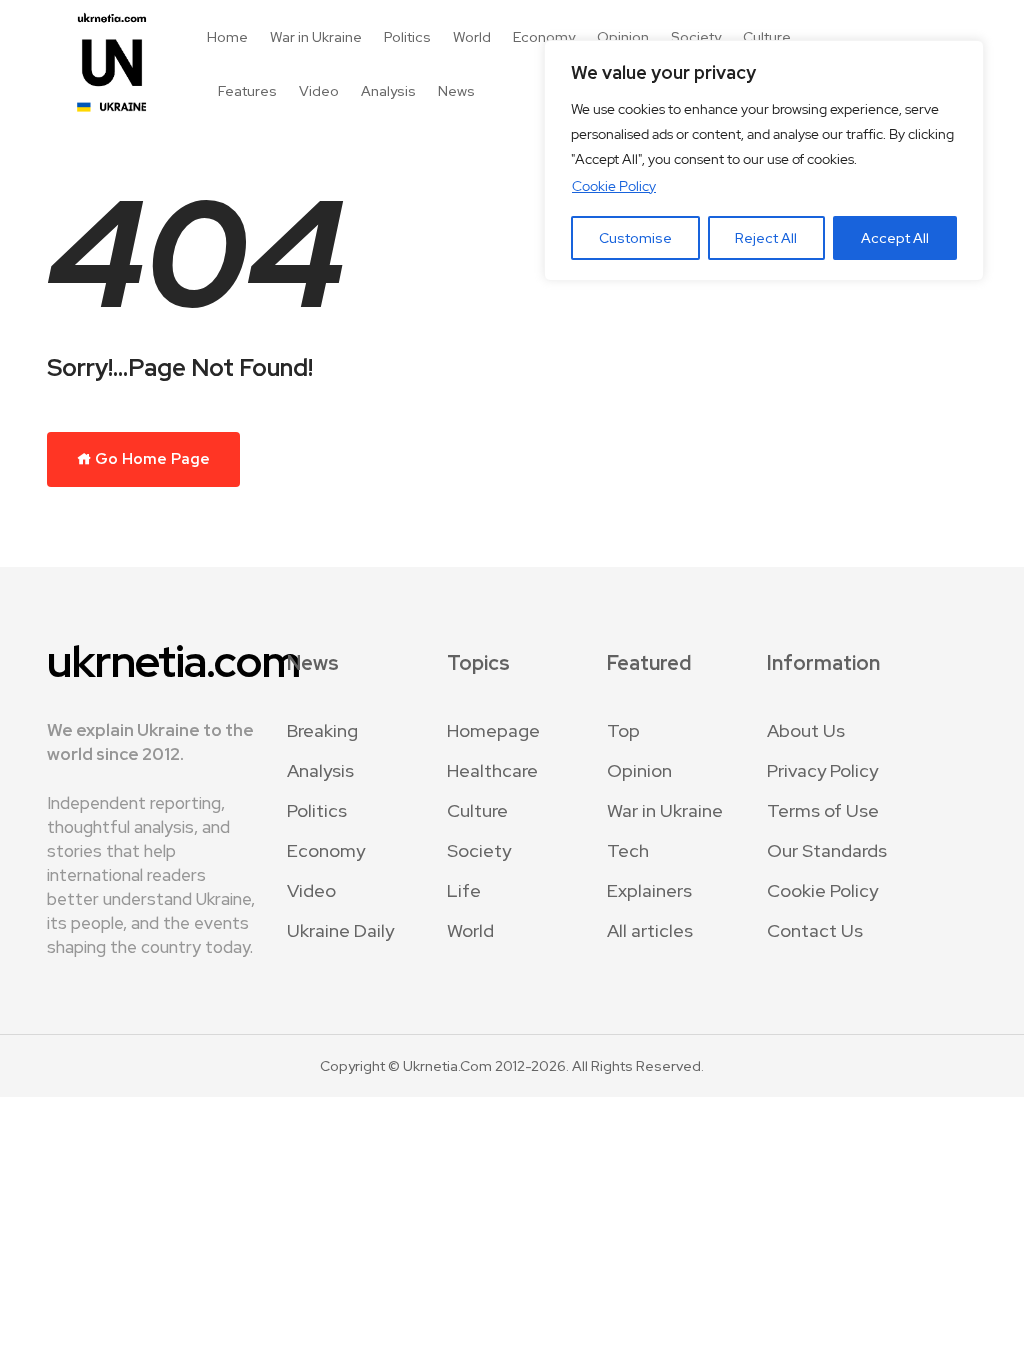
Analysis (388, 91)
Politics (407, 37)
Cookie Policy (614, 186)
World (472, 37)
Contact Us (815, 930)
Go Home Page (151, 459)
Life (464, 890)
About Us (806, 730)
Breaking (322, 730)
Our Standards (827, 850)
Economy (544, 37)
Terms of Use (823, 810)
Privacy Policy (822, 770)
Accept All (895, 238)
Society (696, 37)
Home (227, 37)
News (456, 91)
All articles (650, 930)
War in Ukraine (316, 37)
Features (247, 91)
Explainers (649, 890)
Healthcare (492, 770)
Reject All (766, 238)
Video (319, 91)
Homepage (493, 730)
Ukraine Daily (340, 930)
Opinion (623, 37)
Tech (628, 850)
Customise (635, 238)
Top (623, 730)
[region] (764, 160)
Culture (767, 37)
